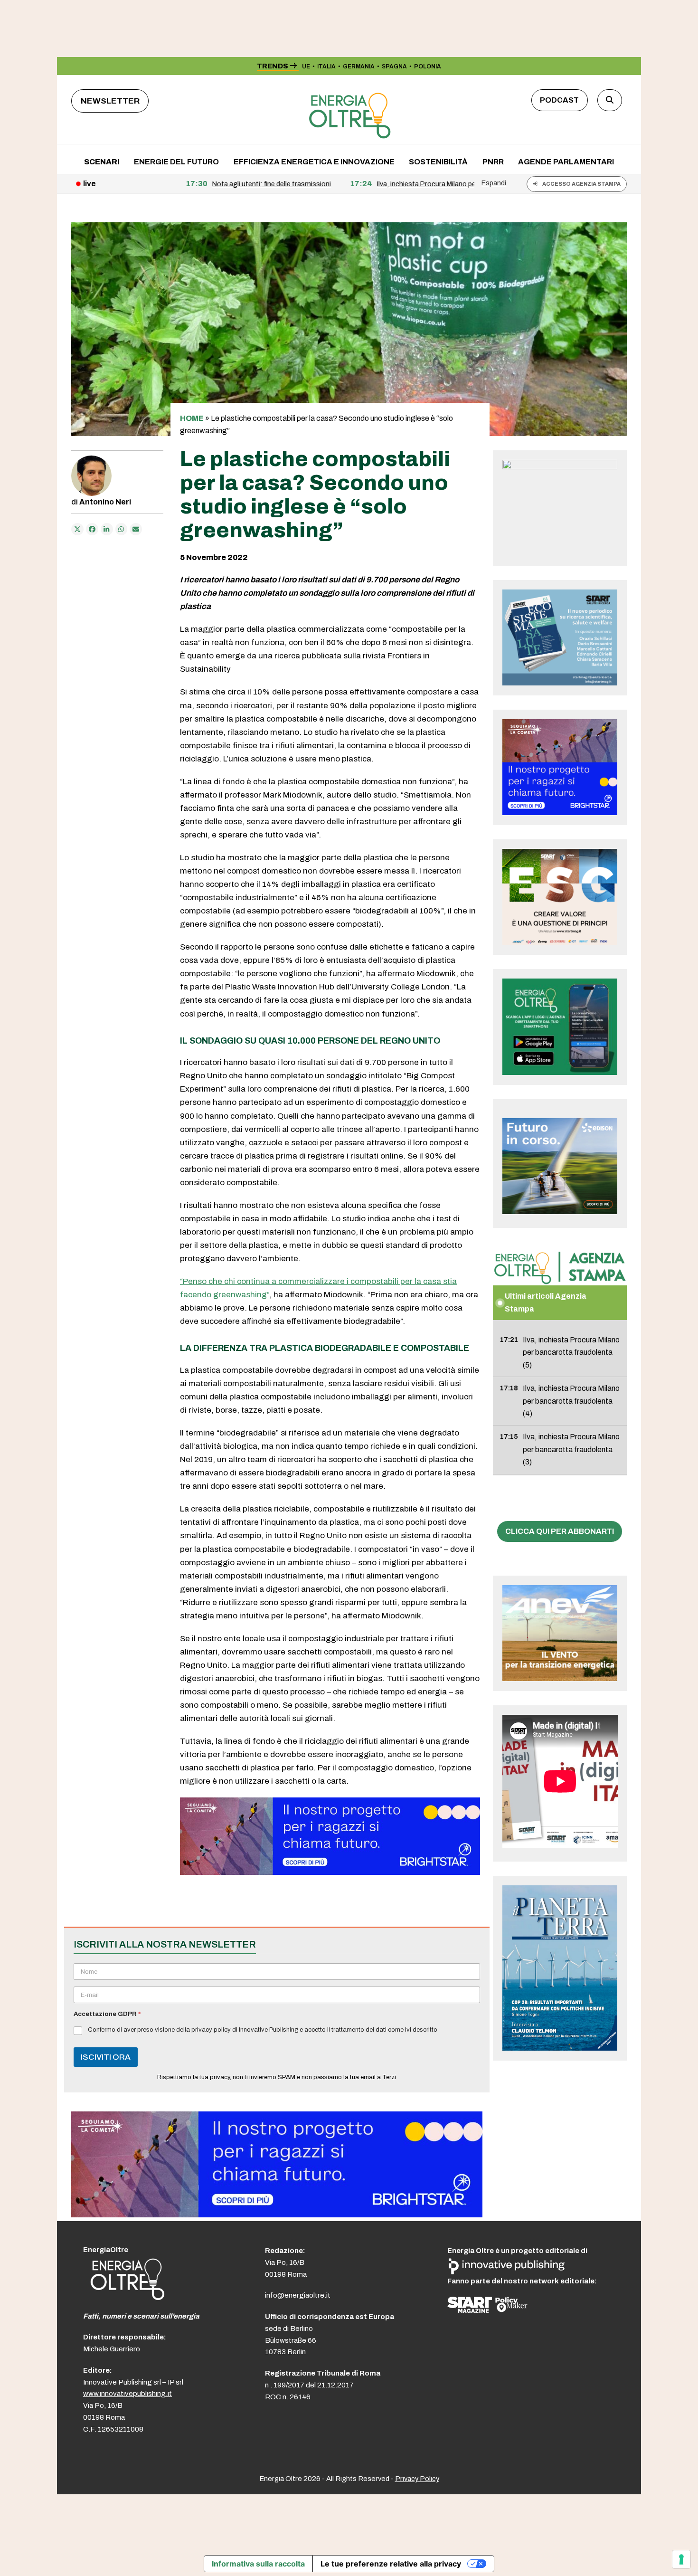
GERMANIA (359, 67)
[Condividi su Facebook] (92, 529)
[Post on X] (77, 529)
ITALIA (326, 67)
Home (192, 418)
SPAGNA (394, 67)
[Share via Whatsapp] (122, 529)
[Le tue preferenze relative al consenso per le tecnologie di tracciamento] (681, 2559)
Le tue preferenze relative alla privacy (391, 2564)
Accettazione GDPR (107, 2014)
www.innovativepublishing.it (127, 2394)
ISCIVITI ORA (106, 2057)
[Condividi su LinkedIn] (107, 529)
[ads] (330, 1872)
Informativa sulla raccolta (258, 2564)
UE (306, 67)
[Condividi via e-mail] (136, 529)
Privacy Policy (417, 2479)
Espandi (494, 183)
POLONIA (428, 67)
